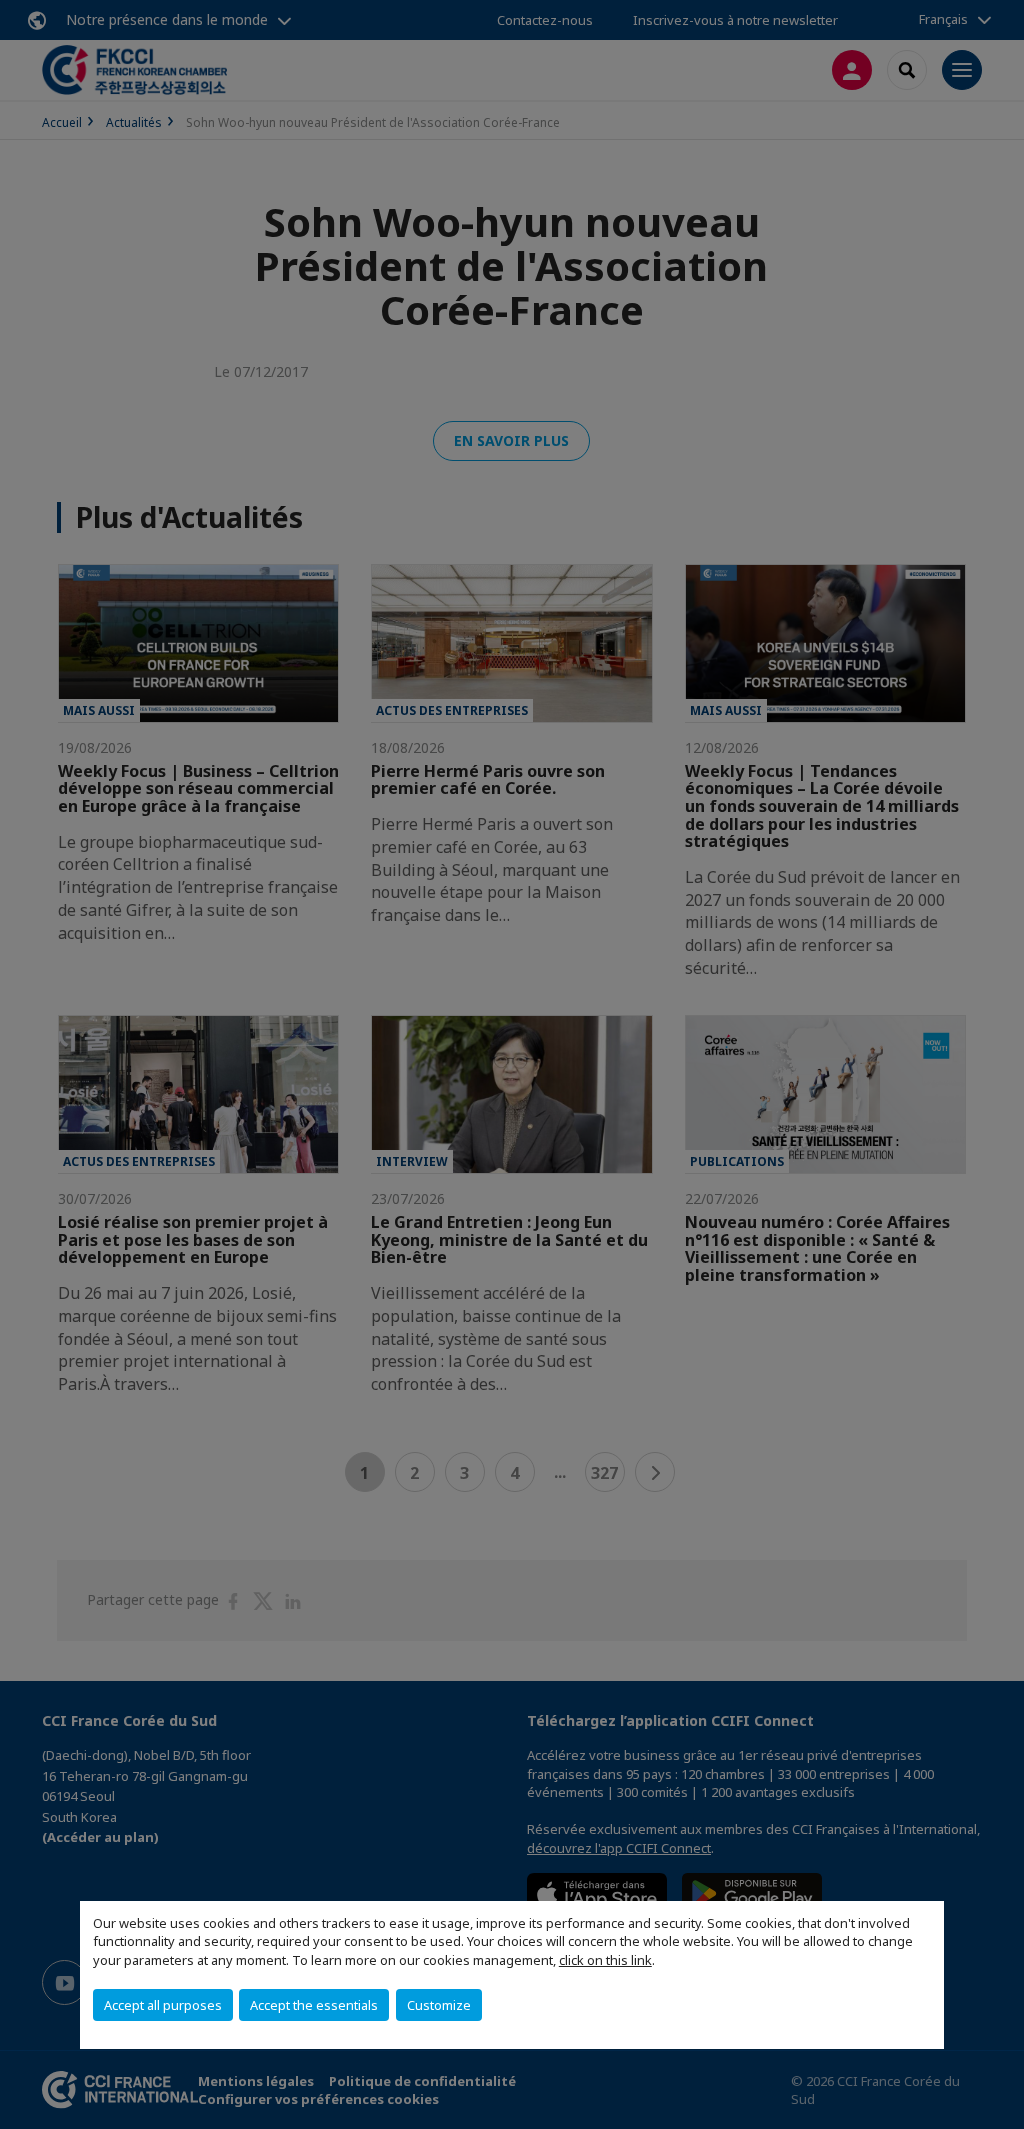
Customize (439, 2005)
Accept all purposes (163, 2005)
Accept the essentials (314, 2005)
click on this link (605, 1960)
